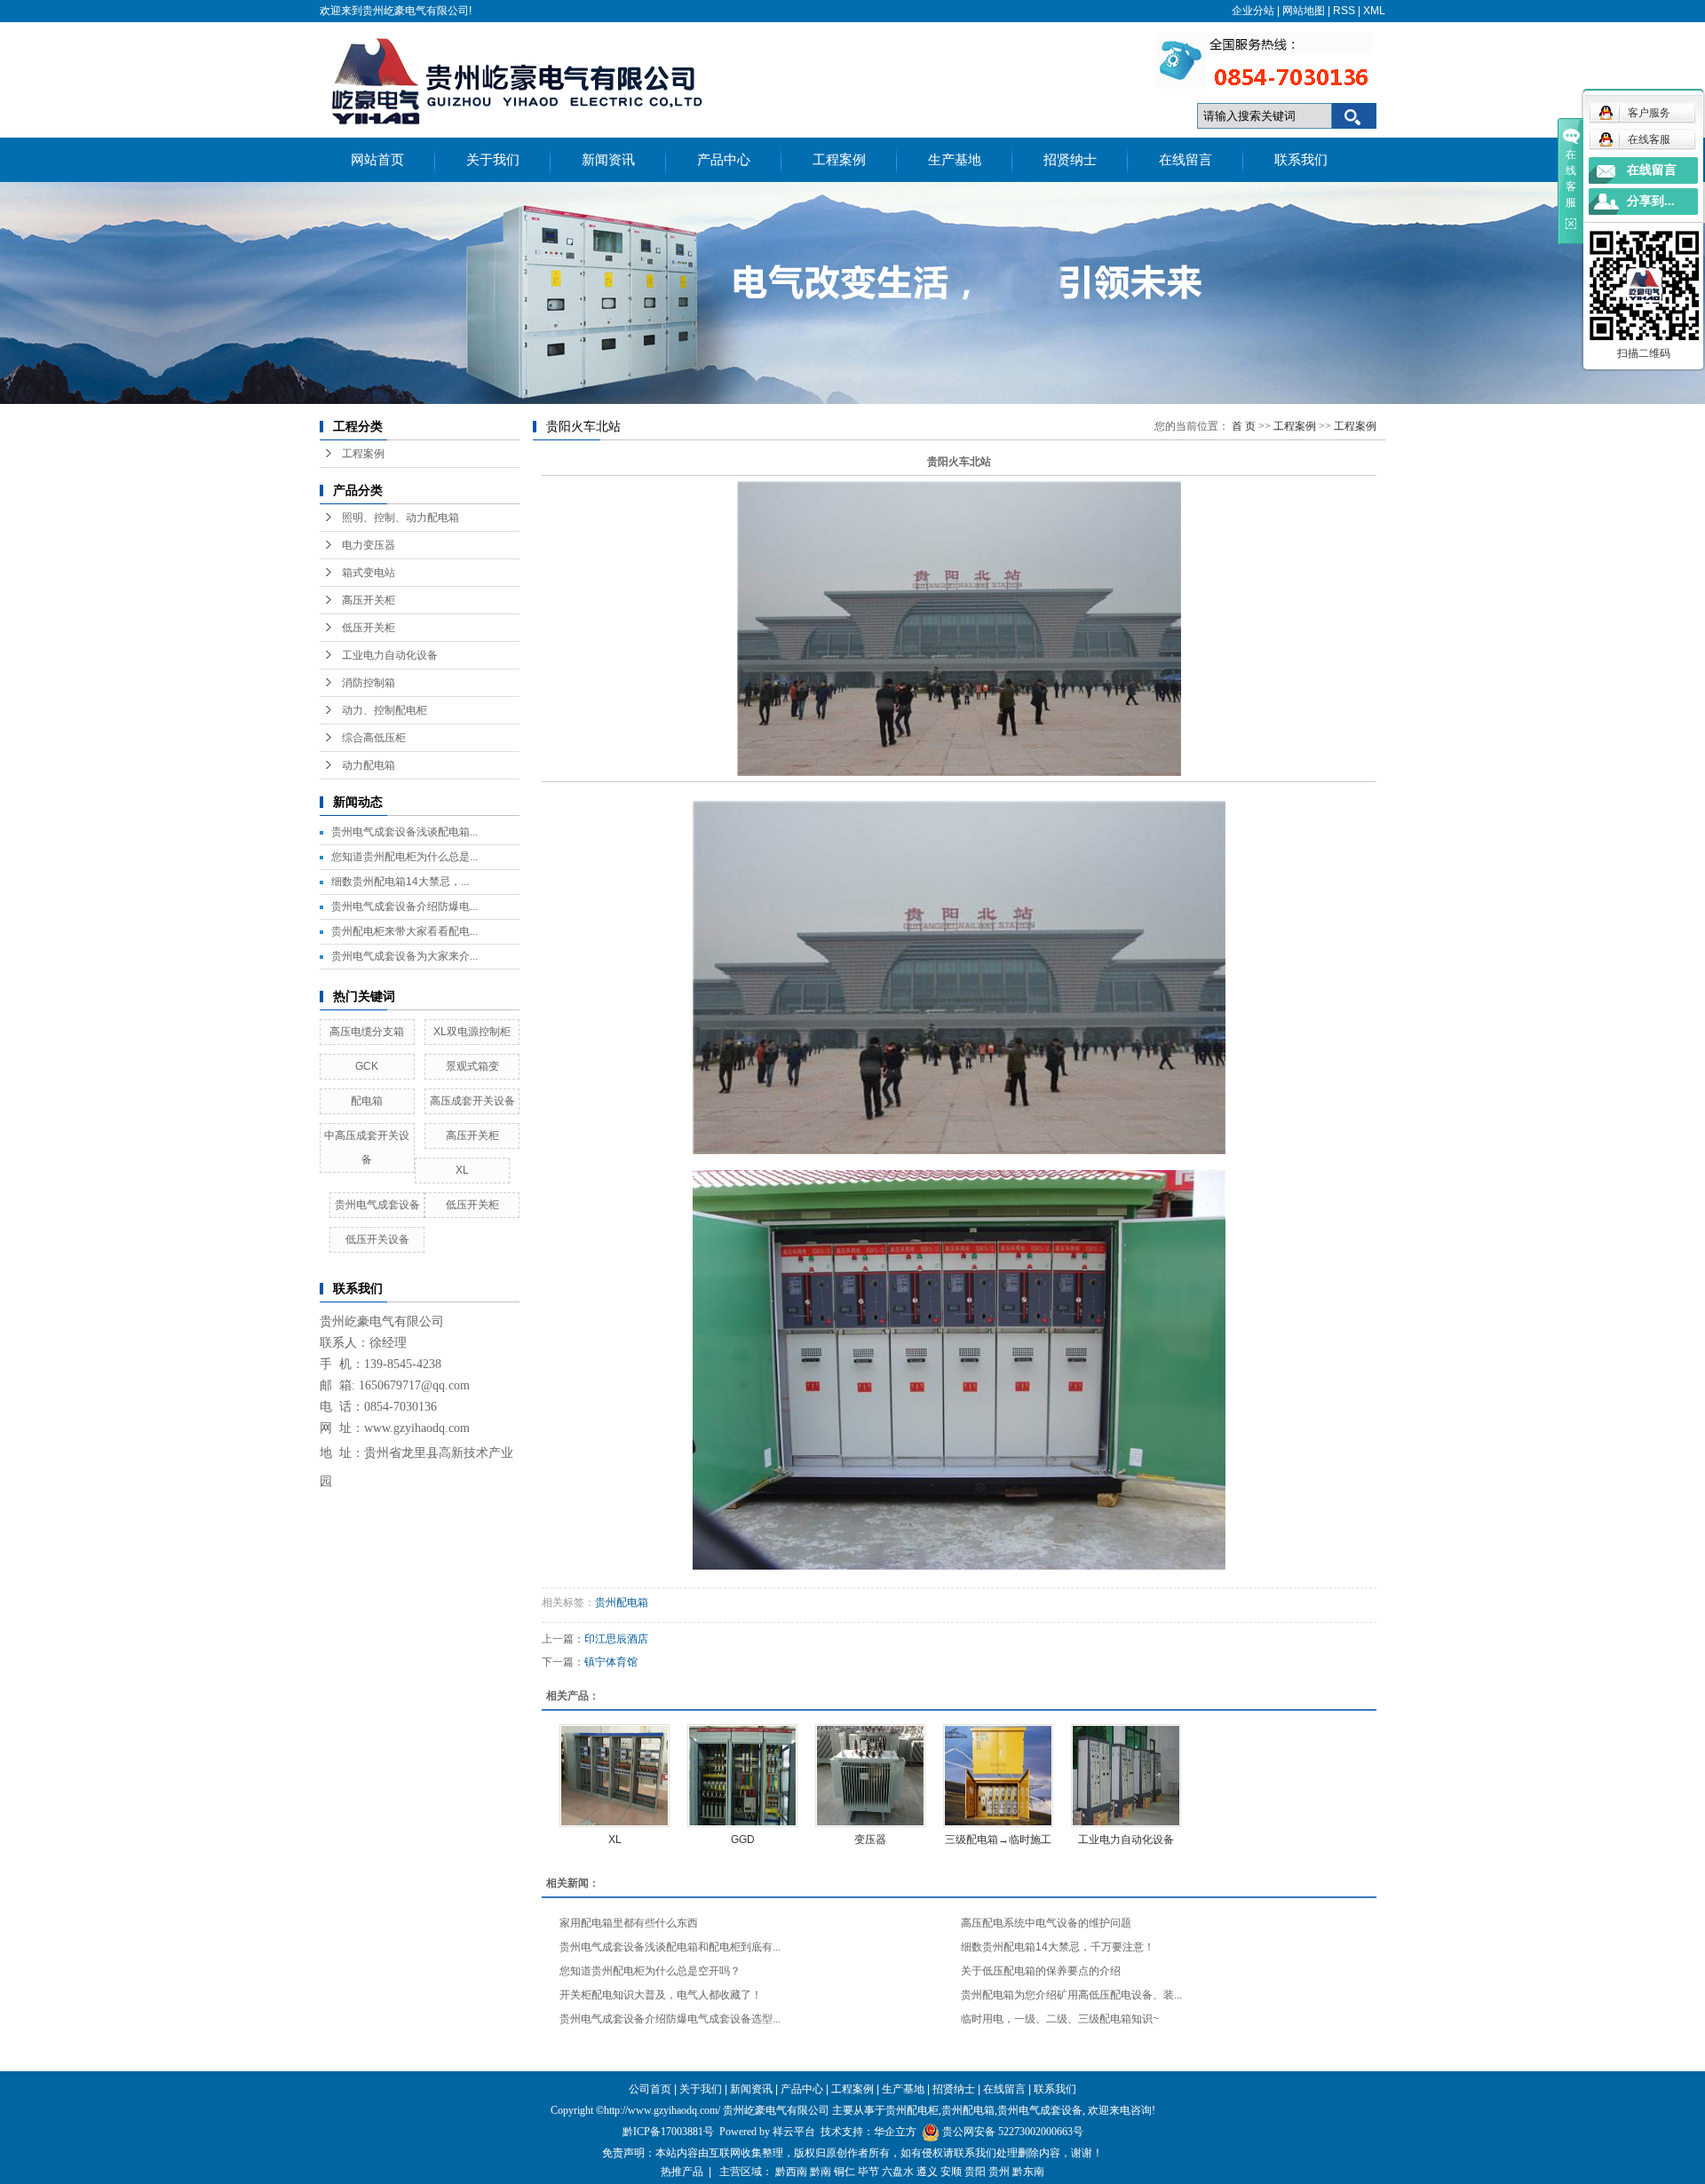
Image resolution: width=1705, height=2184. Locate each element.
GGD (743, 1840)
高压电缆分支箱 (367, 1032)
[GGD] (742, 1776)
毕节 (868, 2172)
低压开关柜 (369, 628)
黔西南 (791, 2172)
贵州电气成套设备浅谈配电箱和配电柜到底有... (670, 1947)
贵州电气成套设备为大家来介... (404, 956)
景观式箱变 (472, 1066)
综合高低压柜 (374, 738)
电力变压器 (369, 545)
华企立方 (895, 2132)
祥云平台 (794, 2132)
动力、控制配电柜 (385, 710)
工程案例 (839, 160)
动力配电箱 (369, 765)
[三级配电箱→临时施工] (998, 1776)
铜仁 (845, 2172)
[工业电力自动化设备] (1126, 1776)
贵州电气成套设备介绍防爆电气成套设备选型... (670, 2019)
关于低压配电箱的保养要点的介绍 (1041, 1971)
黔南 (821, 2172)
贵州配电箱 (622, 1602)
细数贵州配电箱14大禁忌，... (400, 882)
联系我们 (1301, 160)
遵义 (927, 2172)
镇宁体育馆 (611, 1662)
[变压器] (870, 1776)
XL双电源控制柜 (472, 1032)
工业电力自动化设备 (390, 655)
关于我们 (493, 160)
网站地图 (1304, 11)
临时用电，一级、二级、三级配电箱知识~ (1060, 2019)
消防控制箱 (369, 683)
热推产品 (682, 2172)
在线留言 (1186, 160)
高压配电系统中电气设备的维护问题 (1046, 1923)
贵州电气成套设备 (377, 1205)
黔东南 (1028, 2172)
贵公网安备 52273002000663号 (1013, 2132)
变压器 (870, 1840)
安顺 (951, 2172)
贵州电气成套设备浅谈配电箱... (404, 832)
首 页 (1244, 426)
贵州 (999, 2172)
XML (1374, 11)
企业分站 (1253, 11)
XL (462, 1170)
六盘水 (898, 2172)
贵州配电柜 (912, 2110)
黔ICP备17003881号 (668, 2132)
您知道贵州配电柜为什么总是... (404, 857)
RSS (1344, 11)
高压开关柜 (369, 600)
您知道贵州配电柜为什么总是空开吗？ (650, 1971)
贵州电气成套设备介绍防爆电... (404, 906)
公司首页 (650, 2089)
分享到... (1651, 201)
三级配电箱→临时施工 (998, 1840)
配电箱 (367, 1101)
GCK (367, 1066)
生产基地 (955, 160)
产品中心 (724, 160)
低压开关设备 (377, 1239)
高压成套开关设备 (472, 1101)
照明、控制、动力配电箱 (400, 518)
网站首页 (377, 160)
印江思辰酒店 (616, 1639)
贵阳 (975, 2172)
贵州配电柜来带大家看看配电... (404, 931)
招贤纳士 (1070, 160)
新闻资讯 (608, 160)
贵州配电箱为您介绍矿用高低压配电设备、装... (1071, 1995)
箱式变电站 (369, 573)
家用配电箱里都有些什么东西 (629, 1923)
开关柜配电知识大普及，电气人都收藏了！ (661, 1995)
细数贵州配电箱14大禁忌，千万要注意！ (1058, 1947)
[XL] (615, 1776)
